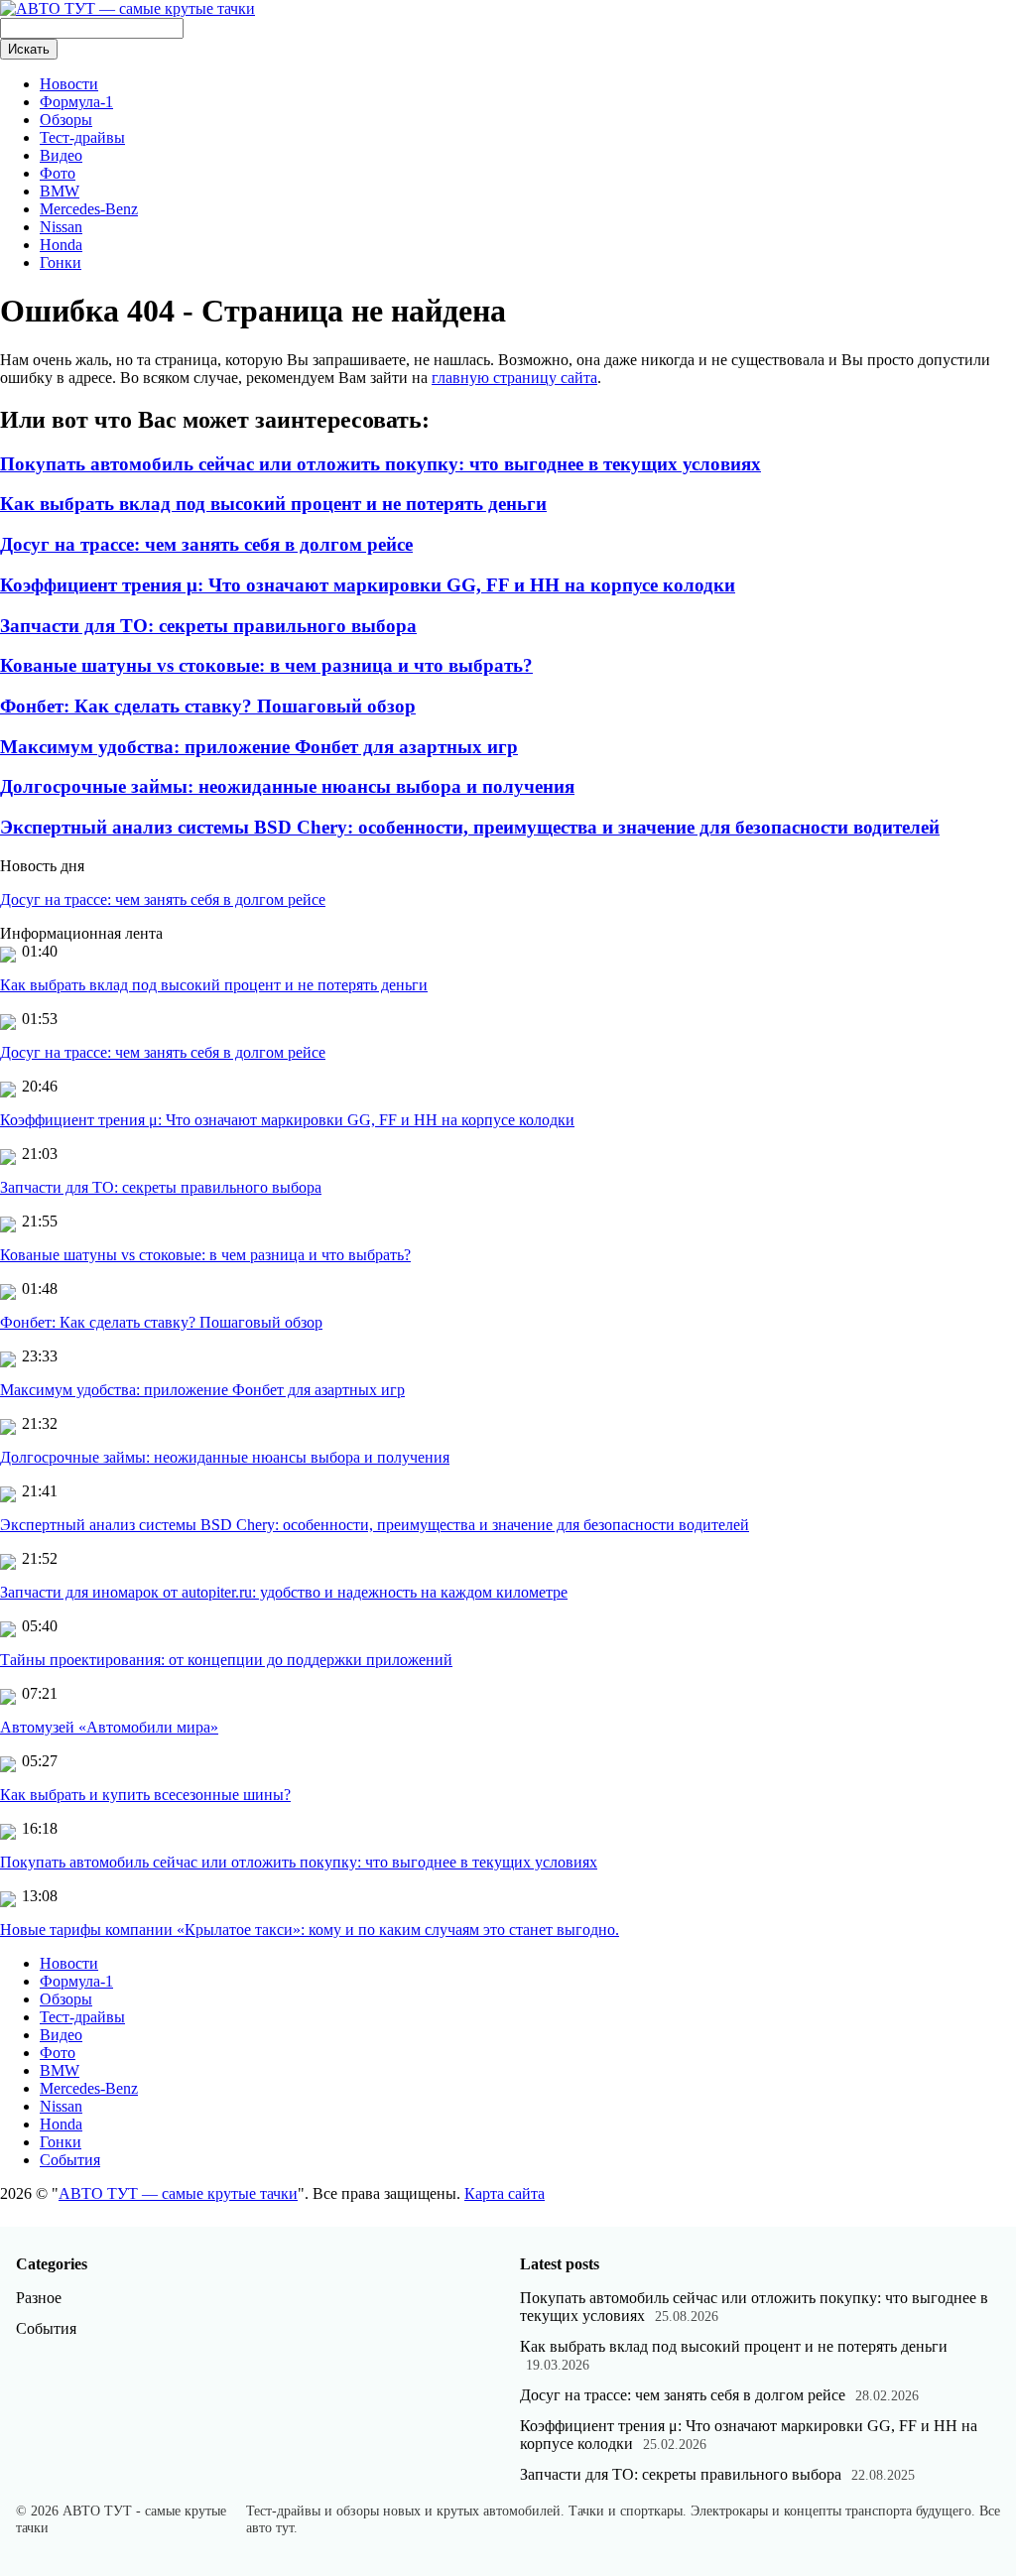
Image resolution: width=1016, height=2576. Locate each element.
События (70, 2160)
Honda (61, 245)
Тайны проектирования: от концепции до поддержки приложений (226, 1660)
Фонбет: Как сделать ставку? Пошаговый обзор (208, 706)
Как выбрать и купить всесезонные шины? (145, 1795)
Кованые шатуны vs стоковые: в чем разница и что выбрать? (266, 665)
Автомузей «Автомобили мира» (109, 1727)
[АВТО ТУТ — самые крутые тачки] (127, 8)
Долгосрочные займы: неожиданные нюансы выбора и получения (287, 786)
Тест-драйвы (82, 137)
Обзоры (66, 120)
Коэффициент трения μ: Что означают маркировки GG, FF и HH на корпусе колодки (368, 585)
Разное (39, 2298)
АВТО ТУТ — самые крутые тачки (178, 2193)
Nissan (61, 227)
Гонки (61, 262)
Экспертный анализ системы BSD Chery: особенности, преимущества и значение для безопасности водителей (470, 827)
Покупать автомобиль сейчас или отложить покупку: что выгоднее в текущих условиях (381, 464)
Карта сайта (505, 2193)
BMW (60, 191)
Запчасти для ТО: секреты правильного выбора (208, 626)
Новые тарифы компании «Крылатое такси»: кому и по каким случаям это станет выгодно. (310, 1930)
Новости (69, 84)
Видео (61, 155)
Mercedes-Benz (89, 209)
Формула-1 (76, 102)
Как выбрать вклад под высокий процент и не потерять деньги (273, 504)
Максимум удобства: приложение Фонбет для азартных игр (259, 747)
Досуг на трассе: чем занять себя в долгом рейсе (206, 544)
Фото (58, 173)
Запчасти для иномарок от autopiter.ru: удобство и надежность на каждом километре (284, 1592)
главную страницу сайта (514, 378)
